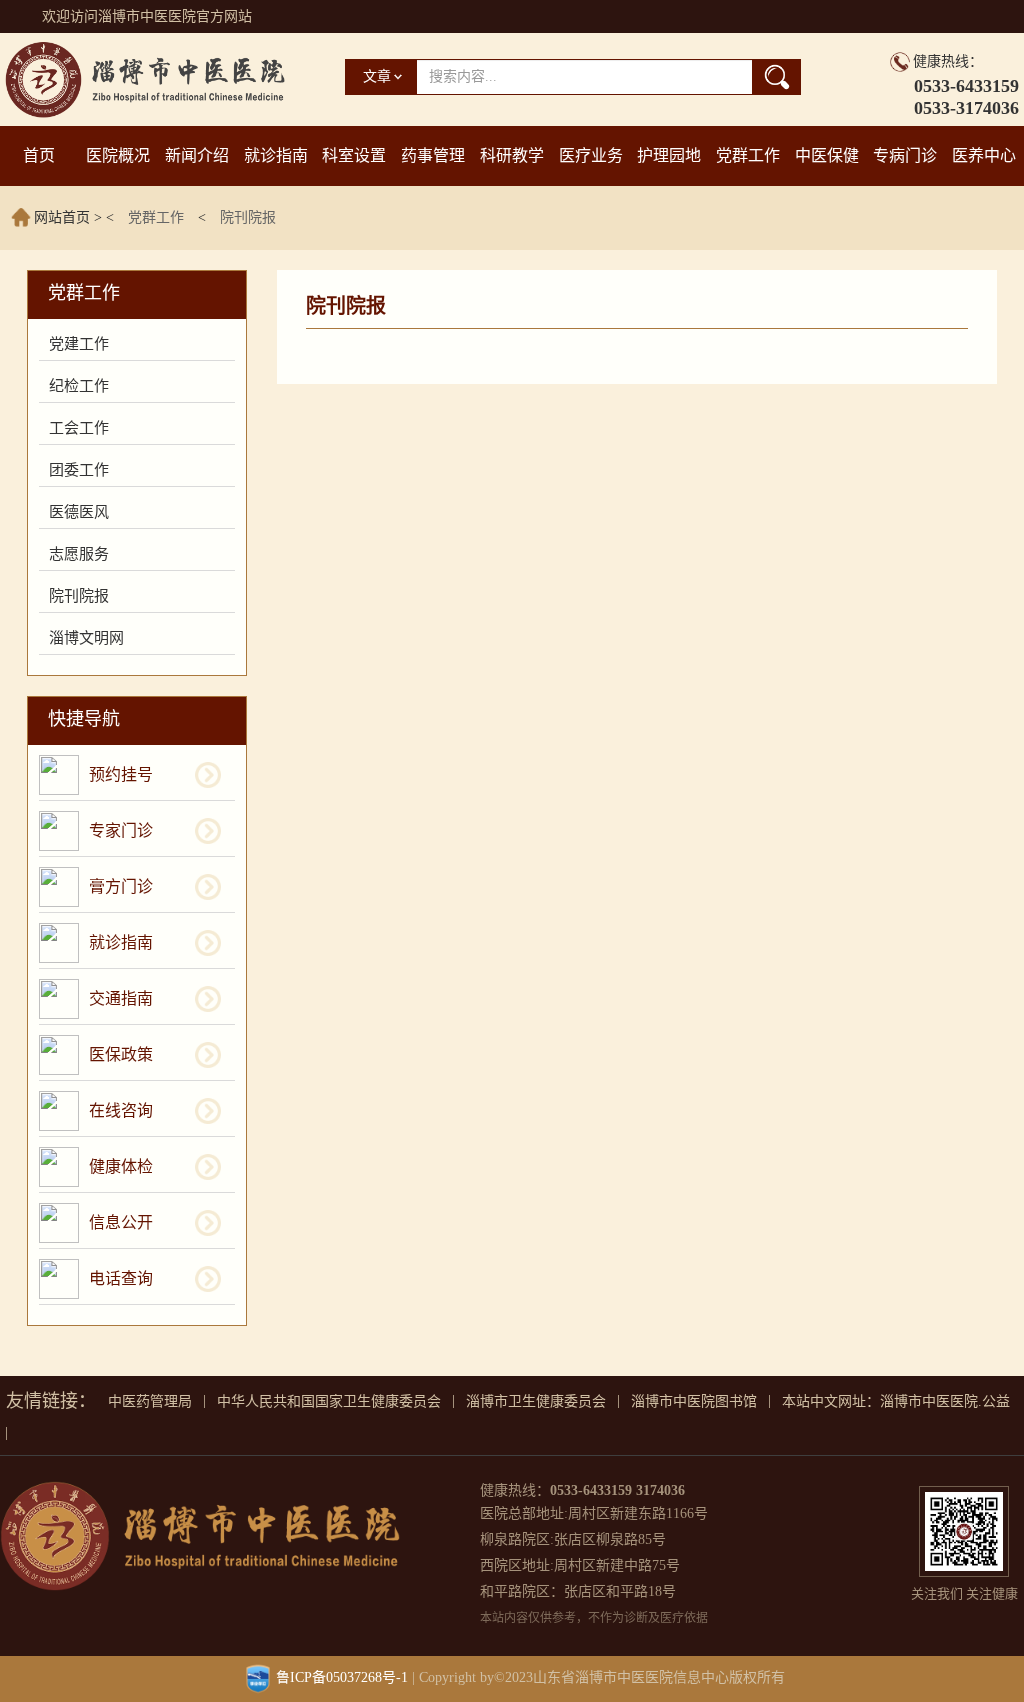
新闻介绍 (197, 155)
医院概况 (118, 155)
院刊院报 (248, 217)
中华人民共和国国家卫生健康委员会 (329, 1401)
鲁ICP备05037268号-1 (342, 1677)
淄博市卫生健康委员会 (536, 1401)
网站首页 (62, 217)
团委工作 (79, 470)
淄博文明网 (86, 638)
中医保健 (827, 155)
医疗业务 (591, 155)
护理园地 (669, 155)
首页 (39, 155)
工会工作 (79, 428)
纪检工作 (79, 386)
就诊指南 (276, 155)
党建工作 (79, 344)
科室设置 (354, 155)
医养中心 (984, 155)
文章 (377, 76)
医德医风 (79, 512)
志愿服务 (79, 554)
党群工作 (748, 155)
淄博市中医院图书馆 (694, 1401)
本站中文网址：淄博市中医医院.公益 (896, 1401)
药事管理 (433, 155)
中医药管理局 (150, 1401)
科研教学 (512, 155)
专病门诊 (905, 155)
